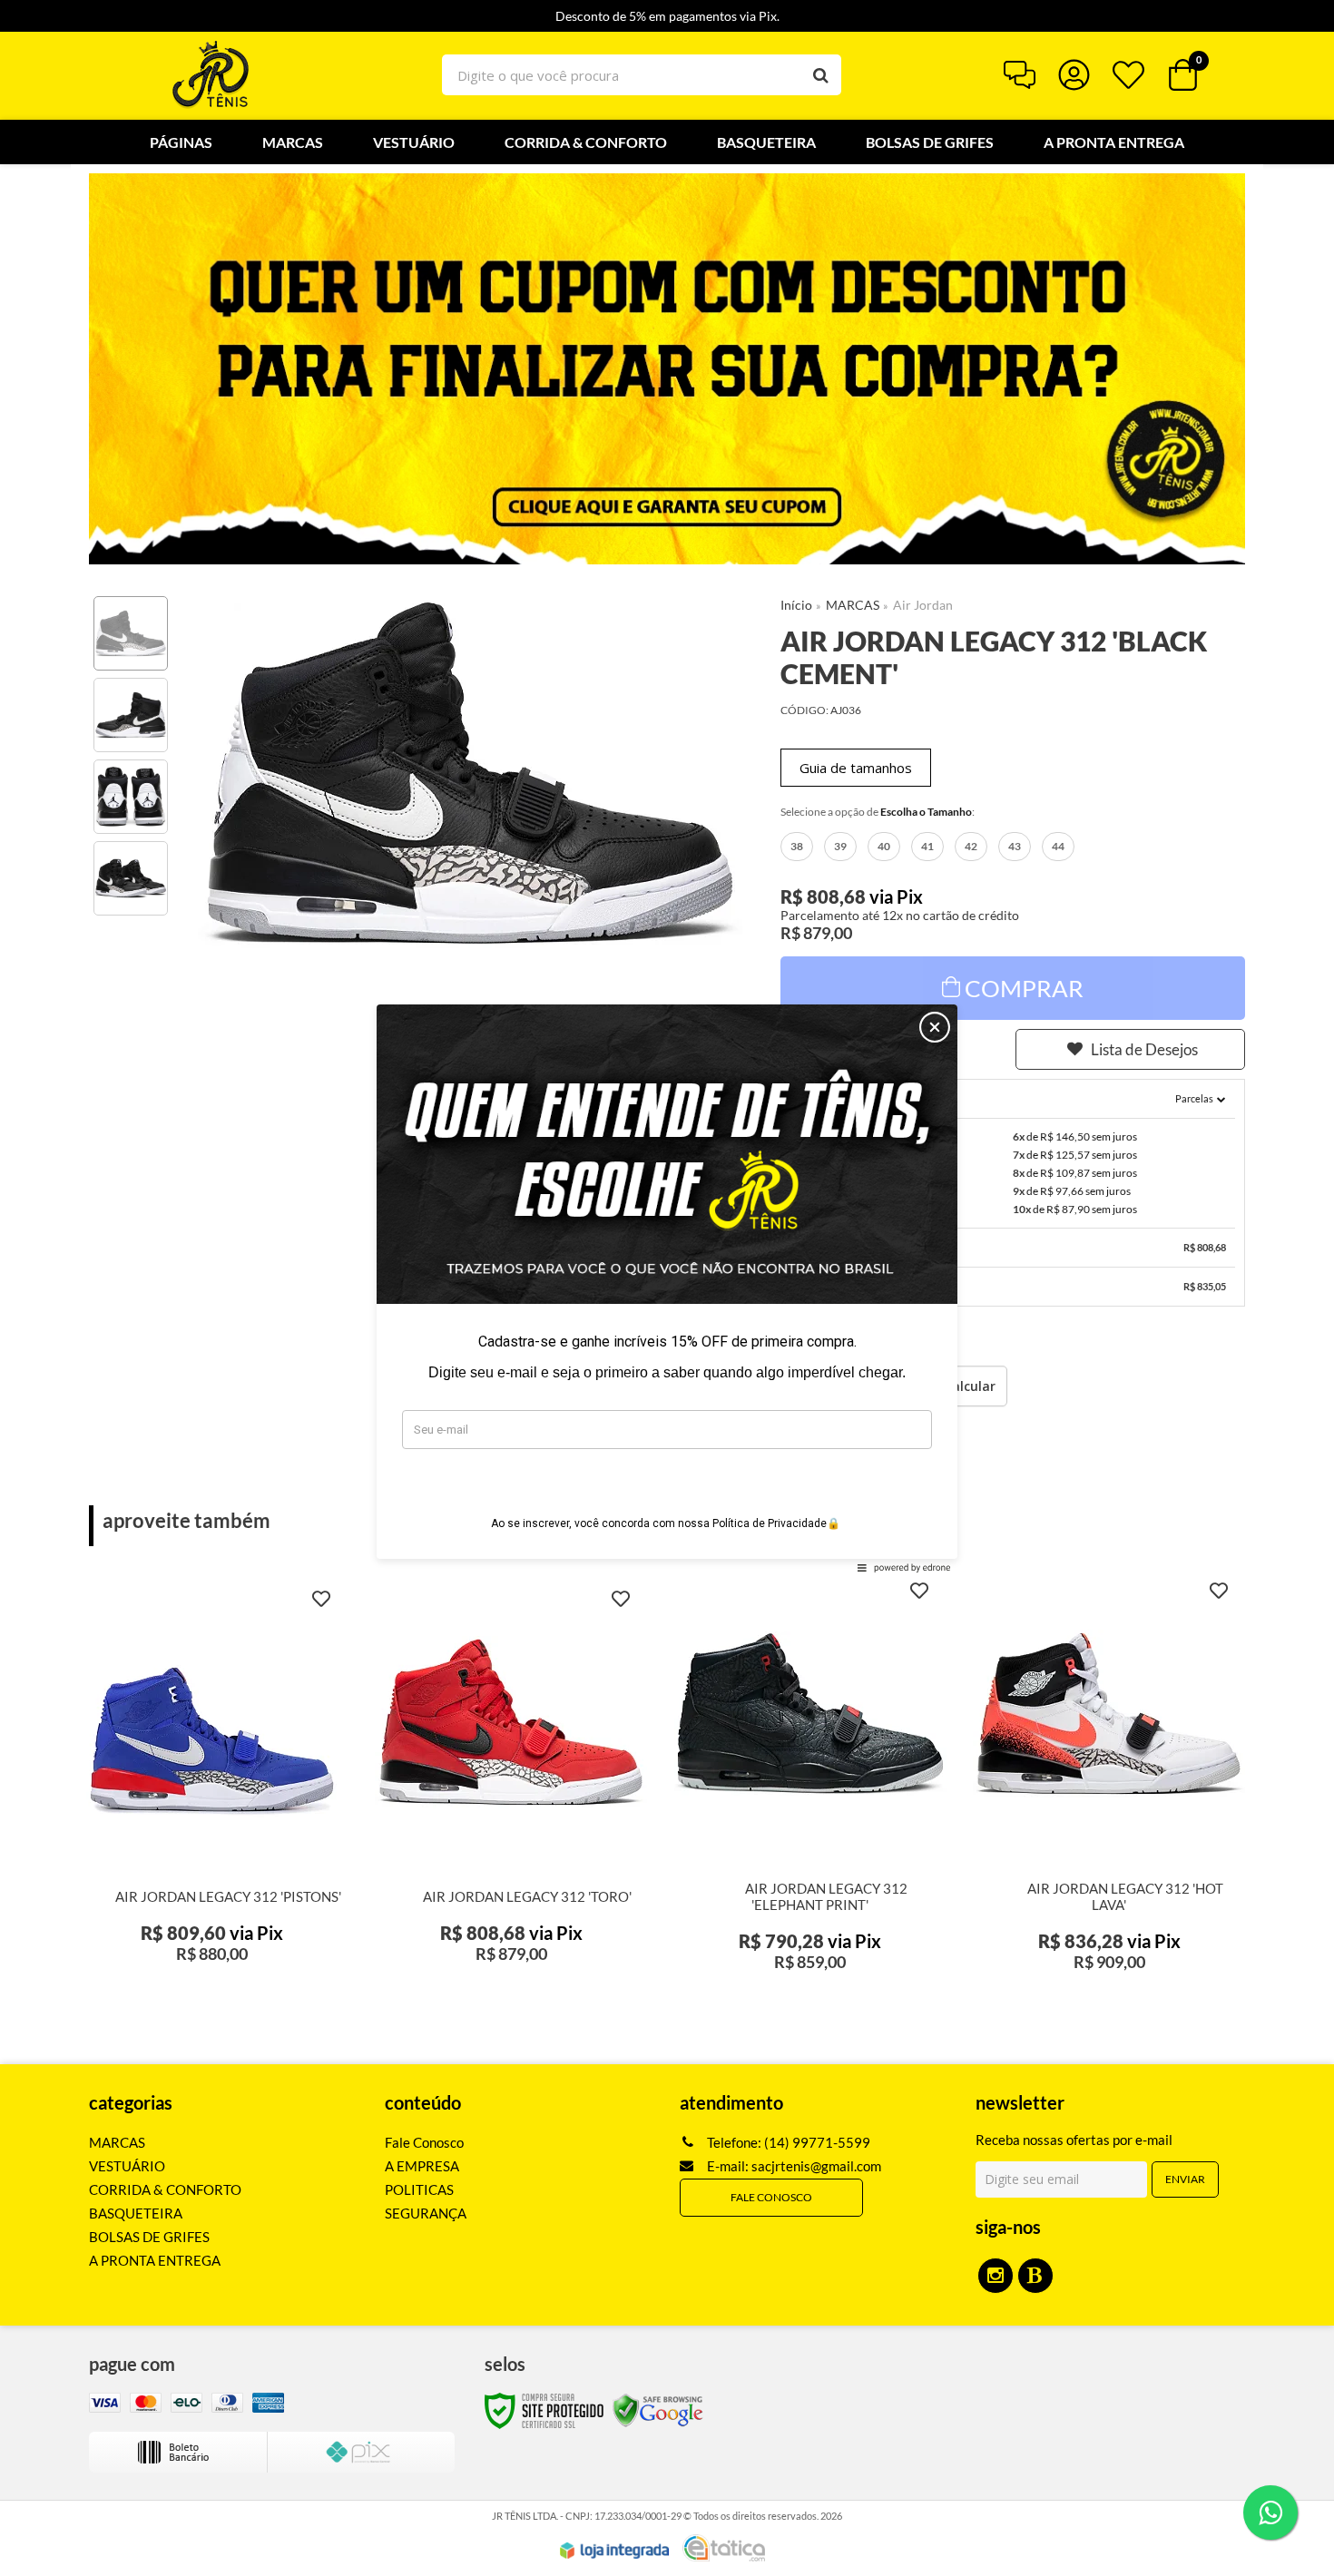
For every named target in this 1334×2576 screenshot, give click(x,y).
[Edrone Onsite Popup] (667, 1288)
